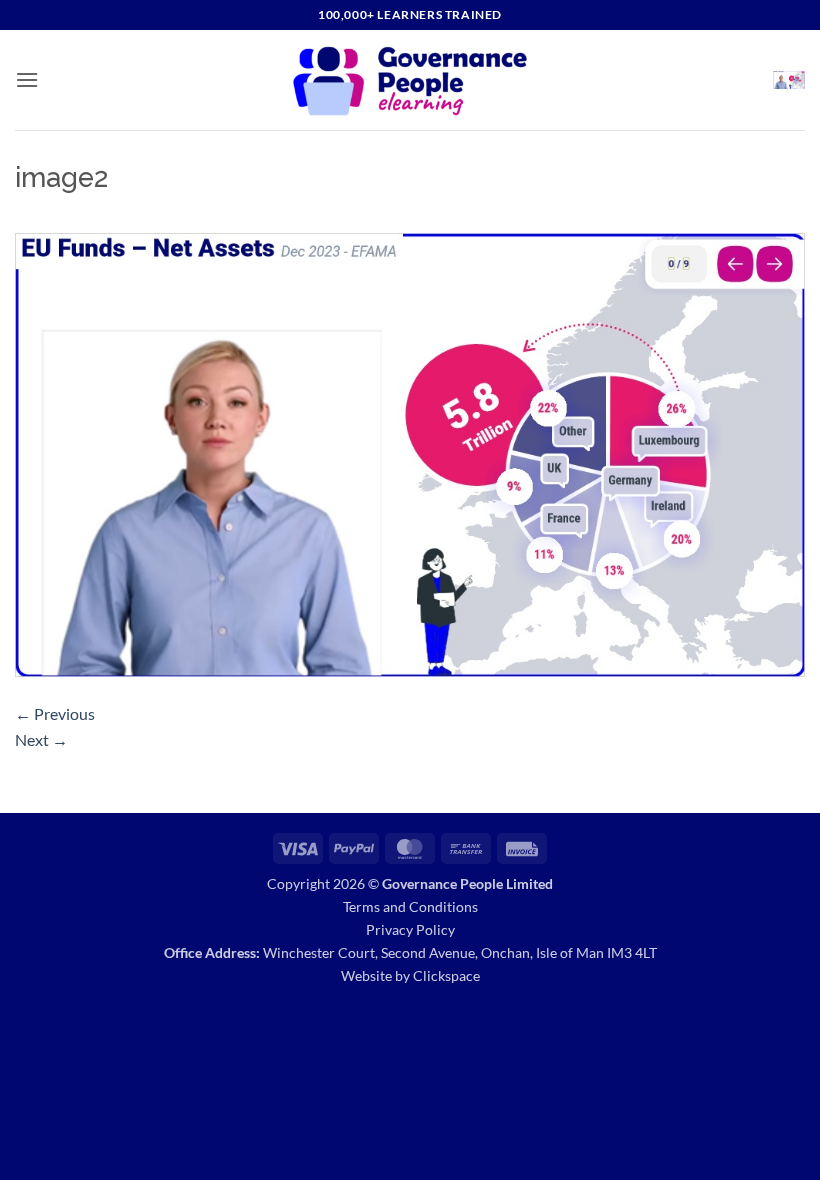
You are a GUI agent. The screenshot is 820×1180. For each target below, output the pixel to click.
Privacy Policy (410, 929)
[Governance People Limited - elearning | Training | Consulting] (410, 80)
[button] (27, 79)
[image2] (410, 452)
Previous (55, 713)
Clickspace (446, 975)
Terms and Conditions (410, 906)
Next (41, 739)
